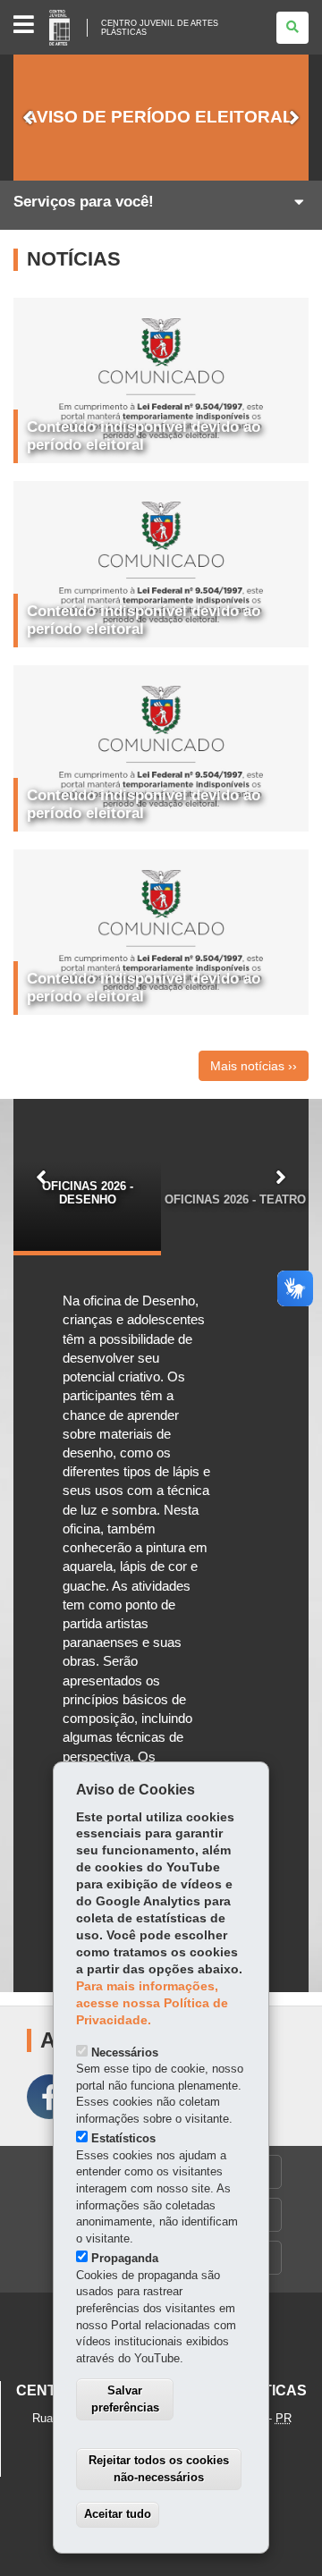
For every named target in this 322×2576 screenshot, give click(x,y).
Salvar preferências (125, 2399)
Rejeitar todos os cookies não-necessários (159, 2469)
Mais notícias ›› (254, 1066)
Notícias (74, 259)
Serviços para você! (84, 202)
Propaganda (125, 2258)
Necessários (125, 2052)
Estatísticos (123, 2138)
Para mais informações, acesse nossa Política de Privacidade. (152, 2003)
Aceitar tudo (118, 2514)
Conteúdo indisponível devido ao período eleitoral (144, 436)
